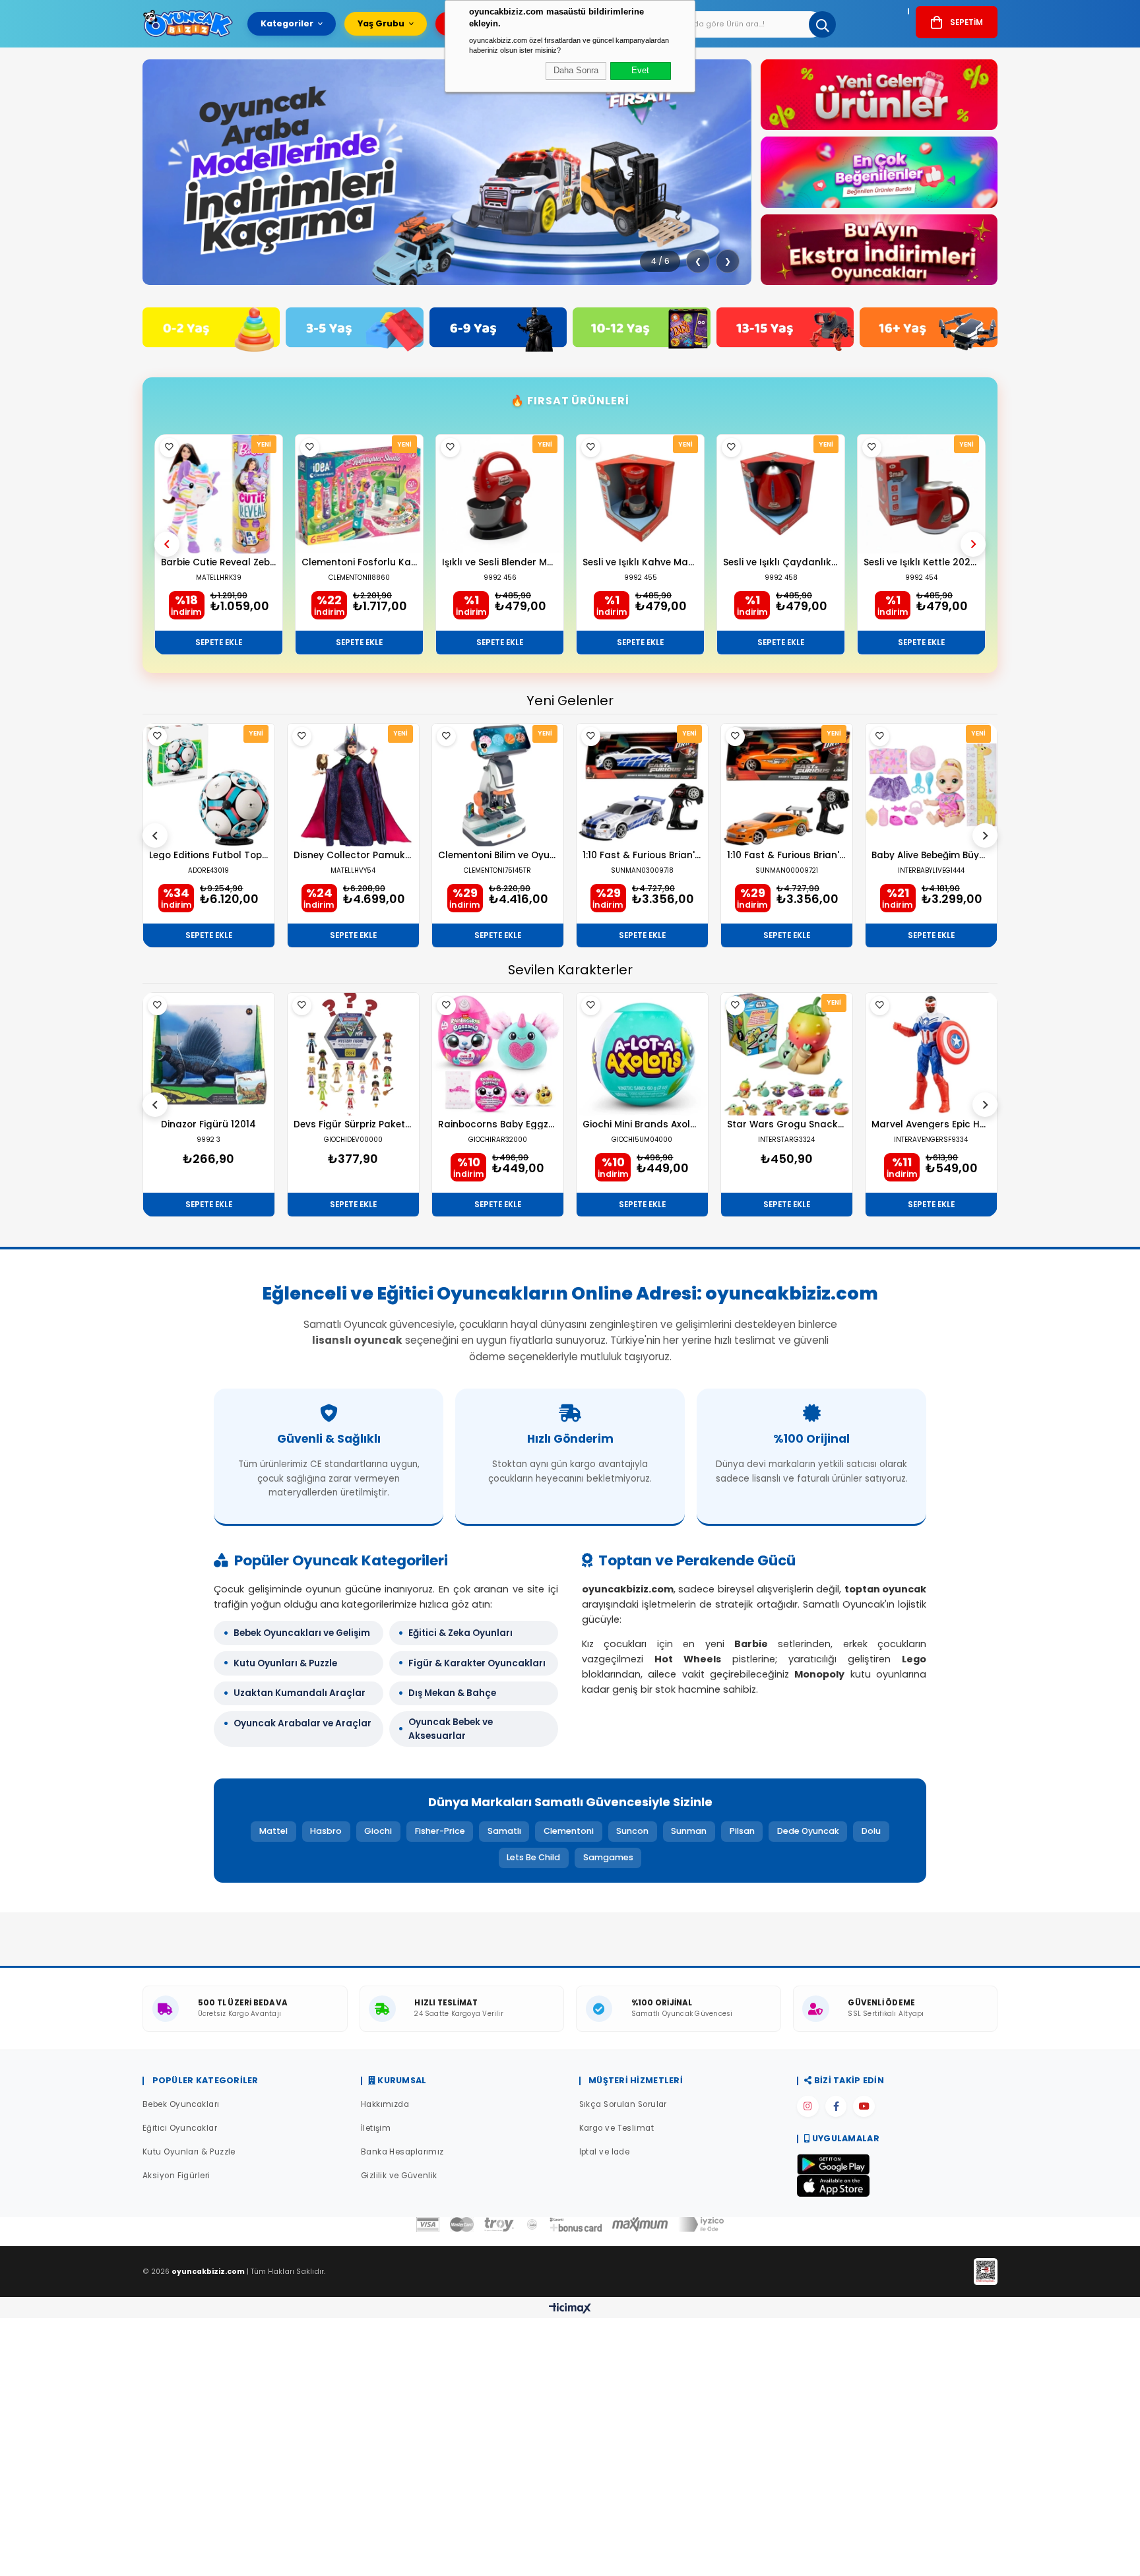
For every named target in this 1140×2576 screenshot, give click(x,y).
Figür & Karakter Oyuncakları (477, 1663)
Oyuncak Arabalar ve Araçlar (302, 1723)
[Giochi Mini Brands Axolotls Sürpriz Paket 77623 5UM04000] (642, 1054)
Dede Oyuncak (808, 1831)
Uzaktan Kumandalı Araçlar (300, 1693)
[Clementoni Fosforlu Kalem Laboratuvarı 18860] (359, 494)
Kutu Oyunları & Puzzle (285, 1663)
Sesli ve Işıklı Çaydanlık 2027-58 (781, 563)
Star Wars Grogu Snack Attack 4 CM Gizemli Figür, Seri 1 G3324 (787, 1125)
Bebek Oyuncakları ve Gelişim (302, 1633)
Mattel (273, 1831)
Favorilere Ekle (169, 448)
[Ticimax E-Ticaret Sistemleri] (570, 2309)
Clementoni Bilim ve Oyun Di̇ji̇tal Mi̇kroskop (498, 856)
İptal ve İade (605, 2152)
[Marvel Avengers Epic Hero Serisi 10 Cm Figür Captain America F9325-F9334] (931, 1054)
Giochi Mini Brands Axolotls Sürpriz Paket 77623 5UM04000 (642, 1125)
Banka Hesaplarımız (402, 2152)
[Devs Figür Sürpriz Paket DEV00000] (353, 1054)
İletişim (376, 2128)
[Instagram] (807, 2106)
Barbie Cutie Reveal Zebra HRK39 (219, 563)
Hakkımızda (385, 2104)
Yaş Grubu (381, 23)
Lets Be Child (533, 1857)
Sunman (689, 1831)
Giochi (378, 1831)
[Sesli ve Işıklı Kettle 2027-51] (921, 494)
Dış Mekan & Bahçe (452, 1693)
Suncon (632, 1831)
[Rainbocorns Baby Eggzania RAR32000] (498, 1054)
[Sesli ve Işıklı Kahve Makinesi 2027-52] (640, 494)
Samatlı (504, 1831)
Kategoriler (287, 23)
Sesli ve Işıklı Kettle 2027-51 (921, 563)
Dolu (871, 1831)
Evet (640, 71)
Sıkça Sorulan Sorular (623, 2104)
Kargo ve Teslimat (617, 2128)
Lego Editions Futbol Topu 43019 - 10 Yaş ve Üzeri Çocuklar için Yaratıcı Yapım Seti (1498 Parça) (209, 856)
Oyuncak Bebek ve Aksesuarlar (451, 1729)
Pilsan (742, 1831)
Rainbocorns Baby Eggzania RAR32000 (498, 1125)
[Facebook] (836, 2106)
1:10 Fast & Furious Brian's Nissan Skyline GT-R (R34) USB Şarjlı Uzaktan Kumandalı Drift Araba (642, 856)
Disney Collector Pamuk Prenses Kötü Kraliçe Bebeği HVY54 (353, 856)
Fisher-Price (440, 1831)
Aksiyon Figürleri (176, 2176)
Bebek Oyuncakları (181, 2104)
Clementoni (569, 1831)
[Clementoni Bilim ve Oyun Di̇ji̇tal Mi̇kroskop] (498, 785)
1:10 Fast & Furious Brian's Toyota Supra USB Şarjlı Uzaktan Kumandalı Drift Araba (787, 856)
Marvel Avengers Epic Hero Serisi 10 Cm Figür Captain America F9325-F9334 (931, 1125)
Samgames (608, 1857)
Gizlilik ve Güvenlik (399, 2176)
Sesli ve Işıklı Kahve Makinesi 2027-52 (640, 563)
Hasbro (326, 1831)
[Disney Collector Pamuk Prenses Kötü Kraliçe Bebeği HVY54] (353, 785)
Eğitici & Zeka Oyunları (460, 1633)
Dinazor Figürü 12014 (208, 1125)
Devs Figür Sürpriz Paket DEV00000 (353, 1125)
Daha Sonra (576, 71)
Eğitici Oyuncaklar (180, 2128)
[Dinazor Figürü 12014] (209, 1054)
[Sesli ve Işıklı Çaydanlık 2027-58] (781, 494)
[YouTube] (864, 2106)
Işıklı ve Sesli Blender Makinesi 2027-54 (500, 563)
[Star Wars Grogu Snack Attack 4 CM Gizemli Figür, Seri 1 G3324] (787, 1054)
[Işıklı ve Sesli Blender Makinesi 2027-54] (500, 494)
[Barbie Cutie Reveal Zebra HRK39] (219, 494)
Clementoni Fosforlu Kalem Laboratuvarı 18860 (359, 563)
